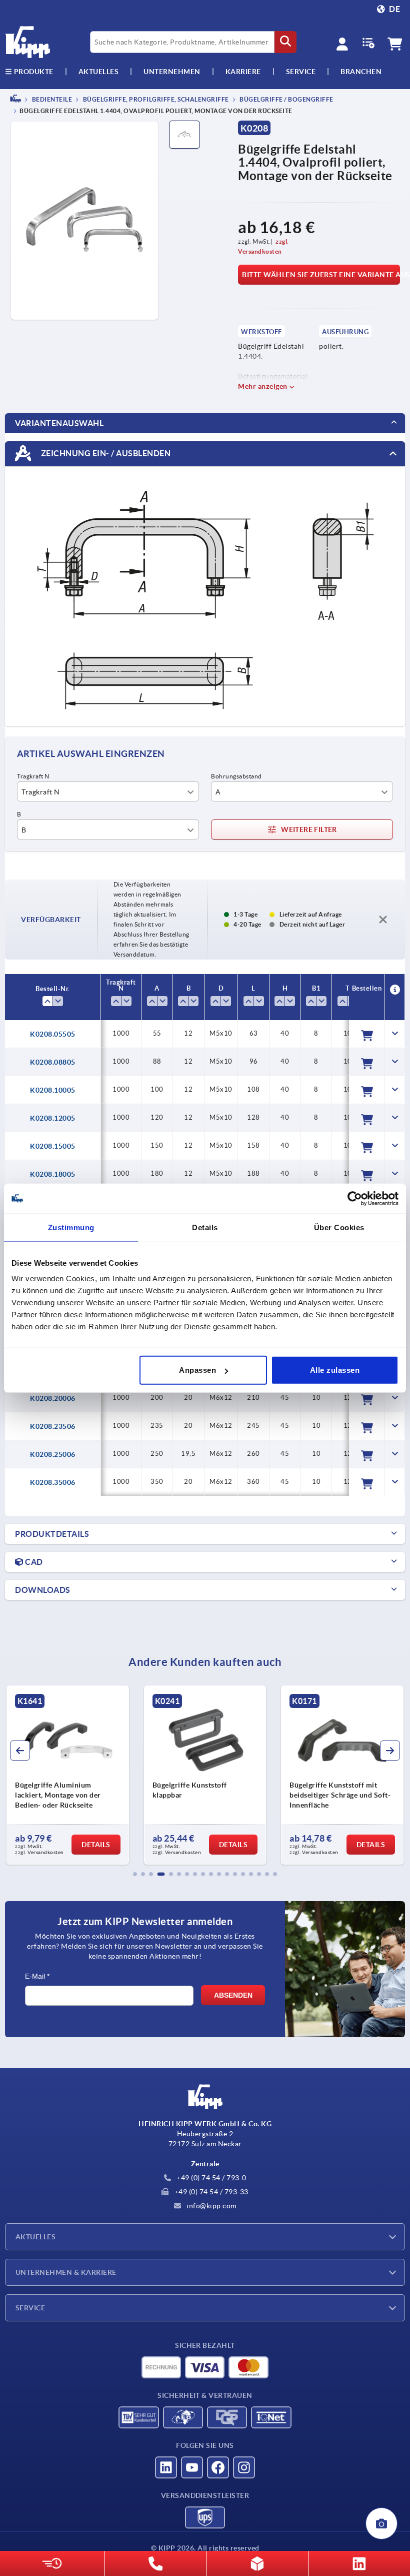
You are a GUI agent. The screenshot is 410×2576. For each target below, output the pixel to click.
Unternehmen (172, 72)
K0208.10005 (53, 1090)
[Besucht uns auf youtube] (192, 2467)
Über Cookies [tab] (339, 1227)
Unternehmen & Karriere (66, 2272)
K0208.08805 (53, 1062)
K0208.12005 (53, 1118)
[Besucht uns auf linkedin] (166, 2467)
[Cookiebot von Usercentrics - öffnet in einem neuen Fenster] (355, 1198)
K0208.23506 (53, 1426)
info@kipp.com (211, 2206)
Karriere (243, 72)
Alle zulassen (335, 1370)
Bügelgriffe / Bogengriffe (286, 99)
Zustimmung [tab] (71, 1227)
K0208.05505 (53, 1034)
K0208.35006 (53, 1482)
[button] (135, 1874)
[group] (95, 1775)
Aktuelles (35, 2237)
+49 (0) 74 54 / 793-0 (211, 2178)
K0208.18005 (53, 1174)
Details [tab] (205, 1227)
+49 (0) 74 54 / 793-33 (210, 2192)
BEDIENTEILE (51, 99)
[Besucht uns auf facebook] (218, 2467)
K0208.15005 (53, 1146)
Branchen (361, 72)
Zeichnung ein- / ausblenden (105, 453)
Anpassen (197, 1370)
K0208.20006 (53, 1398)
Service (30, 2308)
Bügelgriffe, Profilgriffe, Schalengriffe (155, 99)
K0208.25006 (53, 1454)
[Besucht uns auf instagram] (244, 2467)
